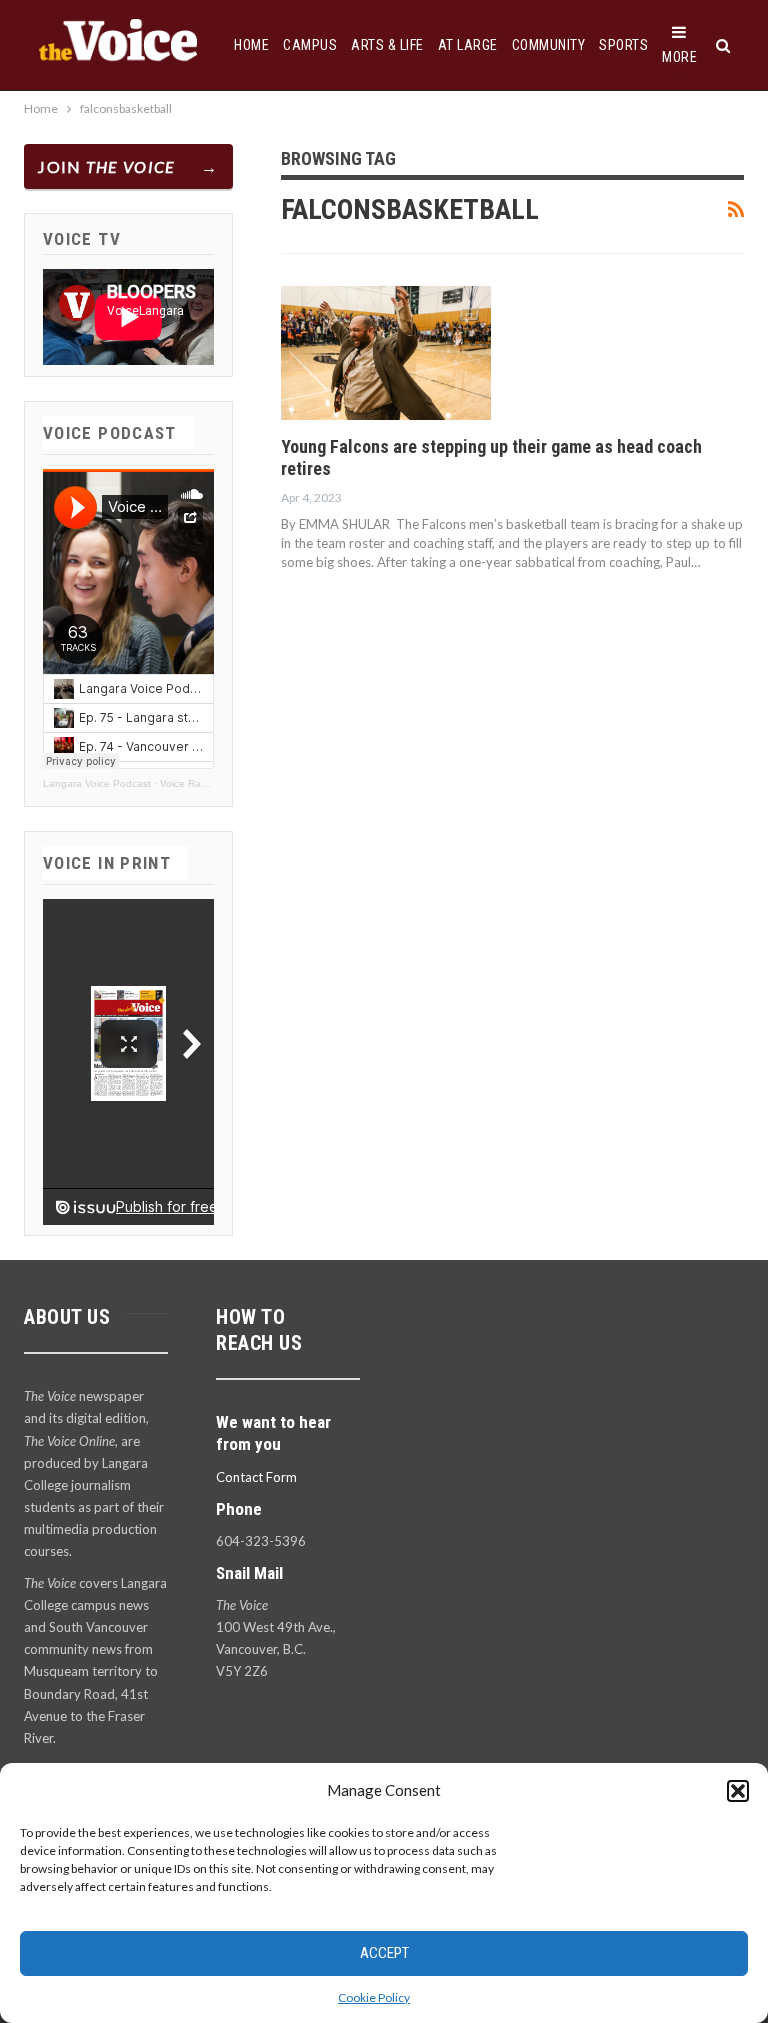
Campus (310, 45)
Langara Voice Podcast (97, 783)
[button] (738, 1791)
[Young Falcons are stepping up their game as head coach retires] (386, 353)
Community (549, 45)
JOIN (106, 166)
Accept (384, 1953)
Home (251, 45)
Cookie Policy (374, 1997)
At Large (468, 45)
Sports (623, 45)
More (679, 57)
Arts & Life (387, 45)
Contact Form (256, 1477)
